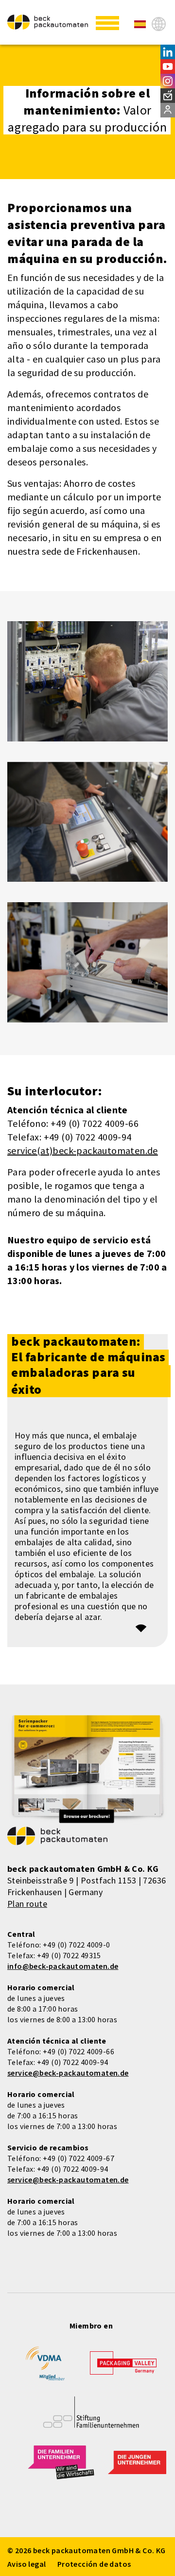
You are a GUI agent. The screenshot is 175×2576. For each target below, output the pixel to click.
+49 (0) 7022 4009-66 (79, 2051)
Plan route (27, 1904)
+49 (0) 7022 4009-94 (73, 2062)
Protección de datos (94, 2564)
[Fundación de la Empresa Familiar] (91, 2419)
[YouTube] (168, 66)
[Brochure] (87, 1770)
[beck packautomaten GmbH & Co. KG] (48, 22)
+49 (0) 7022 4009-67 (79, 2158)
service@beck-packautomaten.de (68, 2073)
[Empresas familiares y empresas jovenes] (61, 2468)
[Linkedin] (168, 52)
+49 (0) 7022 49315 (69, 1955)
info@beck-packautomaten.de (63, 1966)
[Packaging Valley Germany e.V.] (123, 2368)
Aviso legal (26, 2564)
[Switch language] (159, 24)
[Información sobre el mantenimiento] (140, 24)
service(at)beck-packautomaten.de (83, 1150)
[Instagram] (168, 81)
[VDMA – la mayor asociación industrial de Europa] (45, 2367)
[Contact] (168, 110)
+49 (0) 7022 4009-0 (77, 1945)
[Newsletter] (168, 96)
